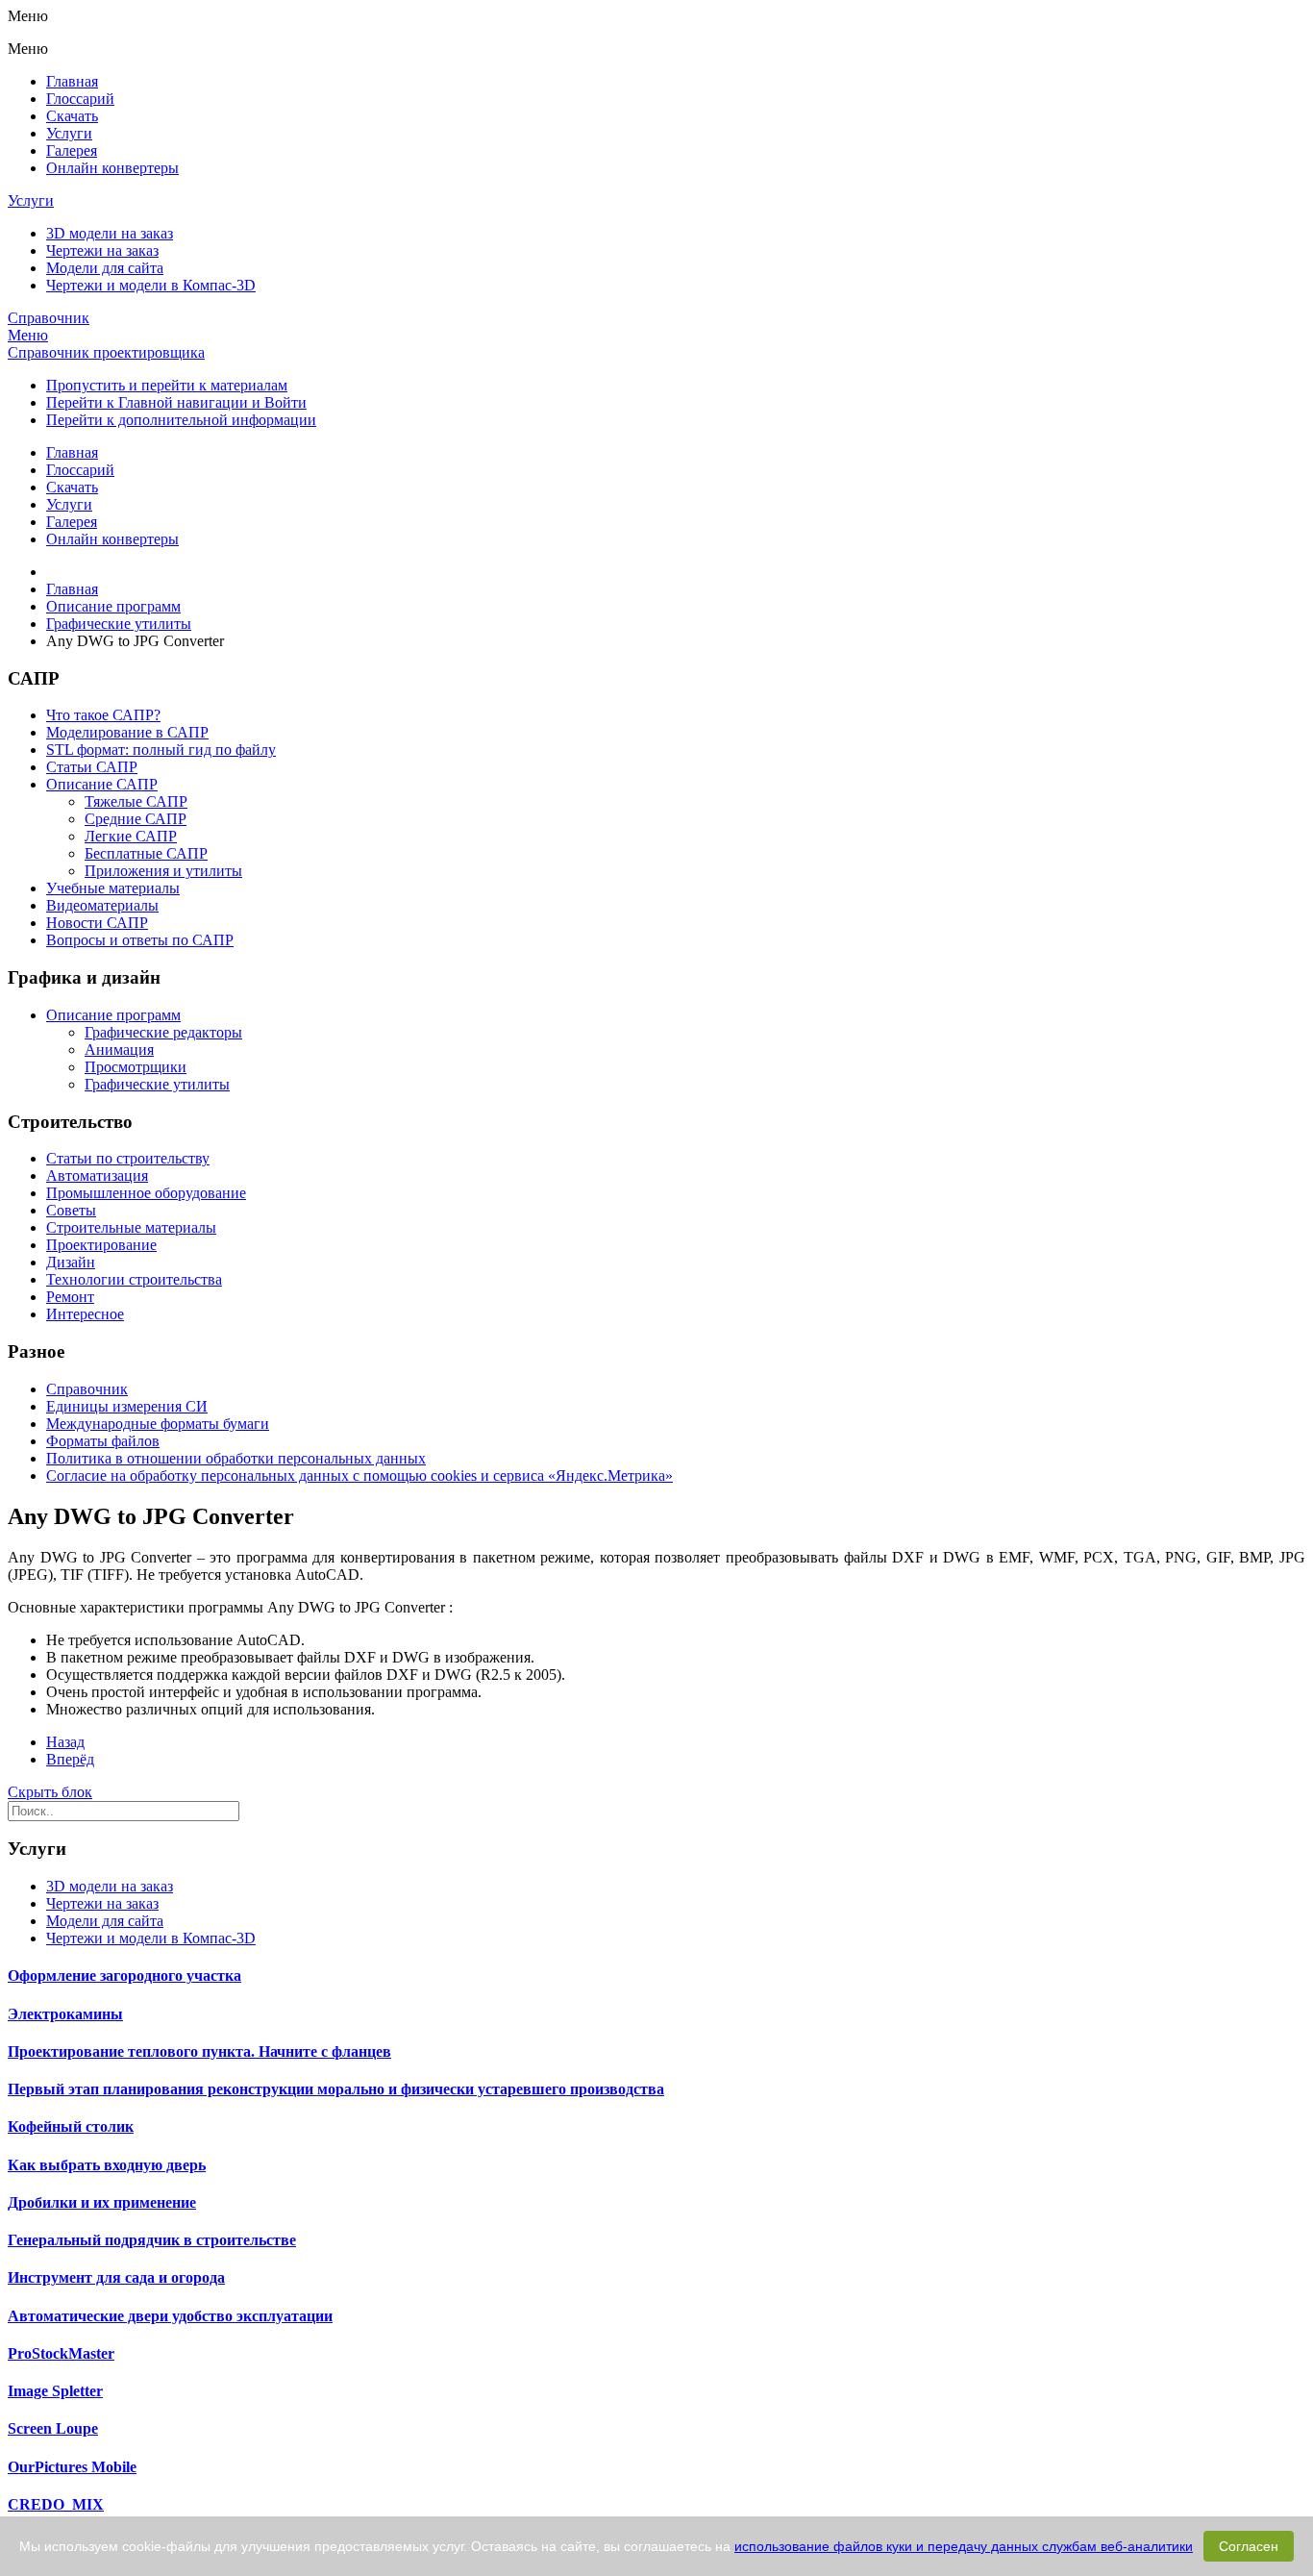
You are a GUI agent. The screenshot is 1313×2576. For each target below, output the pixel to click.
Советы (71, 1210)
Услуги (69, 133)
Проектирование (101, 1245)
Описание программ (113, 1015)
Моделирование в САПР (127, 732)
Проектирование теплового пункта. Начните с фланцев (199, 2051)
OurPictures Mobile (72, 2467)
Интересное (85, 1314)
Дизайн (71, 1262)
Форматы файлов (103, 1441)
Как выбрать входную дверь (107, 2165)
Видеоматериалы (102, 905)
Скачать (72, 116)
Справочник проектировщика (106, 352)
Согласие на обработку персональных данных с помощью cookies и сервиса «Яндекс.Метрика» (359, 1476)
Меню (28, 335)
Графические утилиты (157, 1084)
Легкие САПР (131, 836)
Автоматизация (97, 1175)
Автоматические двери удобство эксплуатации (170, 2316)
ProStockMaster (61, 2353)
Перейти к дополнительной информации (181, 420)
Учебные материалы (113, 888)
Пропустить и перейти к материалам (167, 385)
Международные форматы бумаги (158, 1424)
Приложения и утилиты (163, 871)
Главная (72, 81)
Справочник (49, 318)
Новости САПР (97, 923)
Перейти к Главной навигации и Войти (176, 402)
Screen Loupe (53, 2428)
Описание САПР (102, 784)
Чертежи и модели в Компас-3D (151, 285)
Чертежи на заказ (102, 250)
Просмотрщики (136, 1067)
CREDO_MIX (56, 2504)
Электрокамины (65, 2014)
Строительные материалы (131, 1227)
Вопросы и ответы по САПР (140, 940)
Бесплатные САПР (146, 853)
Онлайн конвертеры (112, 168)
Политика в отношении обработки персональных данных (236, 1458)
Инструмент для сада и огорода (116, 2277)
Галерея (72, 150)
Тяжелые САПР (136, 801)
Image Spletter (55, 2391)
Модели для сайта (105, 268)
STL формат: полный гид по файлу (161, 750)
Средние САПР (136, 819)
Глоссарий (80, 99)
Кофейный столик (71, 2126)
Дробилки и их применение (102, 2202)
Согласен (1249, 2546)
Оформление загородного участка (124, 1976)
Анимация (119, 1050)
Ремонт (70, 1297)
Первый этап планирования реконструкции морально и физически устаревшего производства (336, 2089)
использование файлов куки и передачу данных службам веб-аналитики (964, 2546)
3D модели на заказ (110, 233)
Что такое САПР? (103, 715)
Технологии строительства (134, 1279)
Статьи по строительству (128, 1158)
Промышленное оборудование (146, 1193)
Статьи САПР (92, 767)
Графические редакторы (163, 1032)
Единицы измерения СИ (127, 1406)
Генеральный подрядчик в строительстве (152, 2240)
